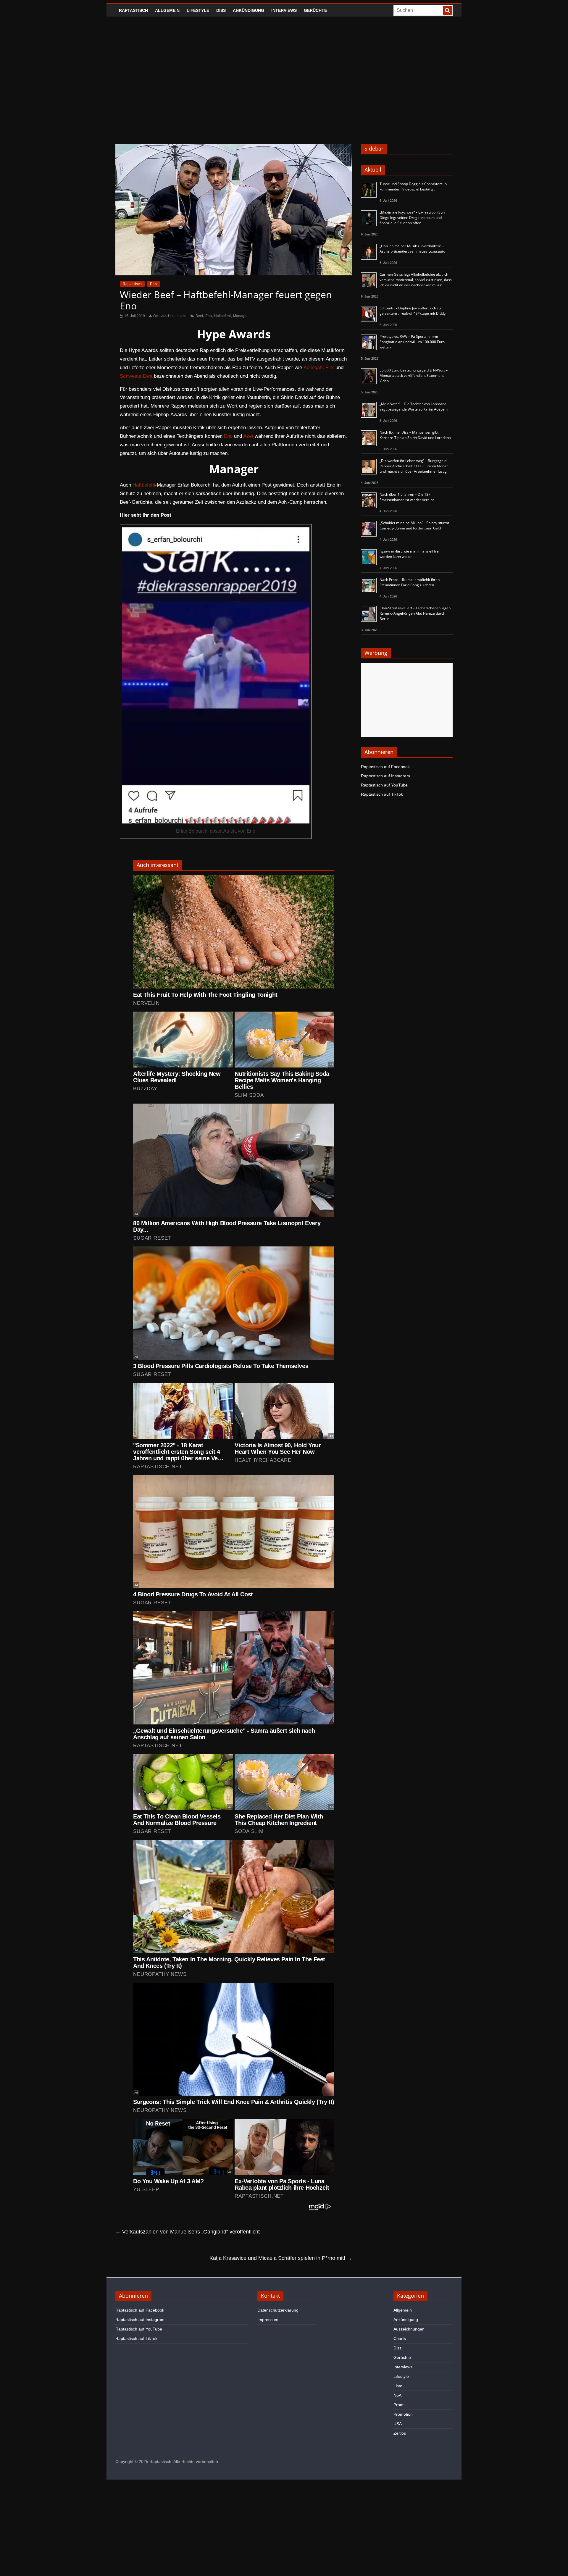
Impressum (268, 2320)
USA (398, 2424)
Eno (209, 316)
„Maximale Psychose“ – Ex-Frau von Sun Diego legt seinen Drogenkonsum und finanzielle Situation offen (412, 218)
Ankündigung (248, 10)
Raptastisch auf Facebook (385, 767)
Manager (240, 316)
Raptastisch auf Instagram (385, 776)
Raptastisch (133, 10)
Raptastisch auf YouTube (384, 785)
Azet (248, 436)
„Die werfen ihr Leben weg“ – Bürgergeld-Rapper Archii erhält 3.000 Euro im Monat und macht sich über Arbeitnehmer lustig (414, 466)
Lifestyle (198, 10)
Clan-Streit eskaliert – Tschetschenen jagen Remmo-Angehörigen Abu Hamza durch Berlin (415, 613)
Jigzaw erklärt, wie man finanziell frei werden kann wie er (410, 554)
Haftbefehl (222, 316)
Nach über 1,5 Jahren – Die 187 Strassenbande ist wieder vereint (407, 497)
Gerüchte (315, 10)
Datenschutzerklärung (278, 2310)
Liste (398, 2386)
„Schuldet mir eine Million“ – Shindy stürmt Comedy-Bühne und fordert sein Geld (414, 525)
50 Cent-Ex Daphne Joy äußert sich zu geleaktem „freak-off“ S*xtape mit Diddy (413, 311)
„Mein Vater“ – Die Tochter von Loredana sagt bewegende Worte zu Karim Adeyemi (414, 407)
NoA (397, 2395)
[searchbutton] (447, 10)
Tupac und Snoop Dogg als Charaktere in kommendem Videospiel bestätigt (413, 186)
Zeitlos (400, 2433)
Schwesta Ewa (136, 376)
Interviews (284, 10)
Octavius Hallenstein (170, 316)
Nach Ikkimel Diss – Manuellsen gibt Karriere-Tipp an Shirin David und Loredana (415, 435)
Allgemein (167, 10)
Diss (221, 10)
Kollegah (313, 368)
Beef (199, 316)
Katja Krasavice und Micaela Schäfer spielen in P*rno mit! (281, 2258)
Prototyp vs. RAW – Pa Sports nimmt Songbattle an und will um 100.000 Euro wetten (412, 342)
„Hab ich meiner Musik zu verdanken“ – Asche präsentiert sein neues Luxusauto (412, 249)
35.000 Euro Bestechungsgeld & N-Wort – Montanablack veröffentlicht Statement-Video (414, 376)
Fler (330, 368)
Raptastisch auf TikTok (382, 794)
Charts (400, 2338)
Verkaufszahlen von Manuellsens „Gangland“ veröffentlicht (188, 2232)
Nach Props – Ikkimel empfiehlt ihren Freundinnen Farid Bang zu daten (410, 582)
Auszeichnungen (409, 2329)
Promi (399, 2405)
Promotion (403, 2414)
